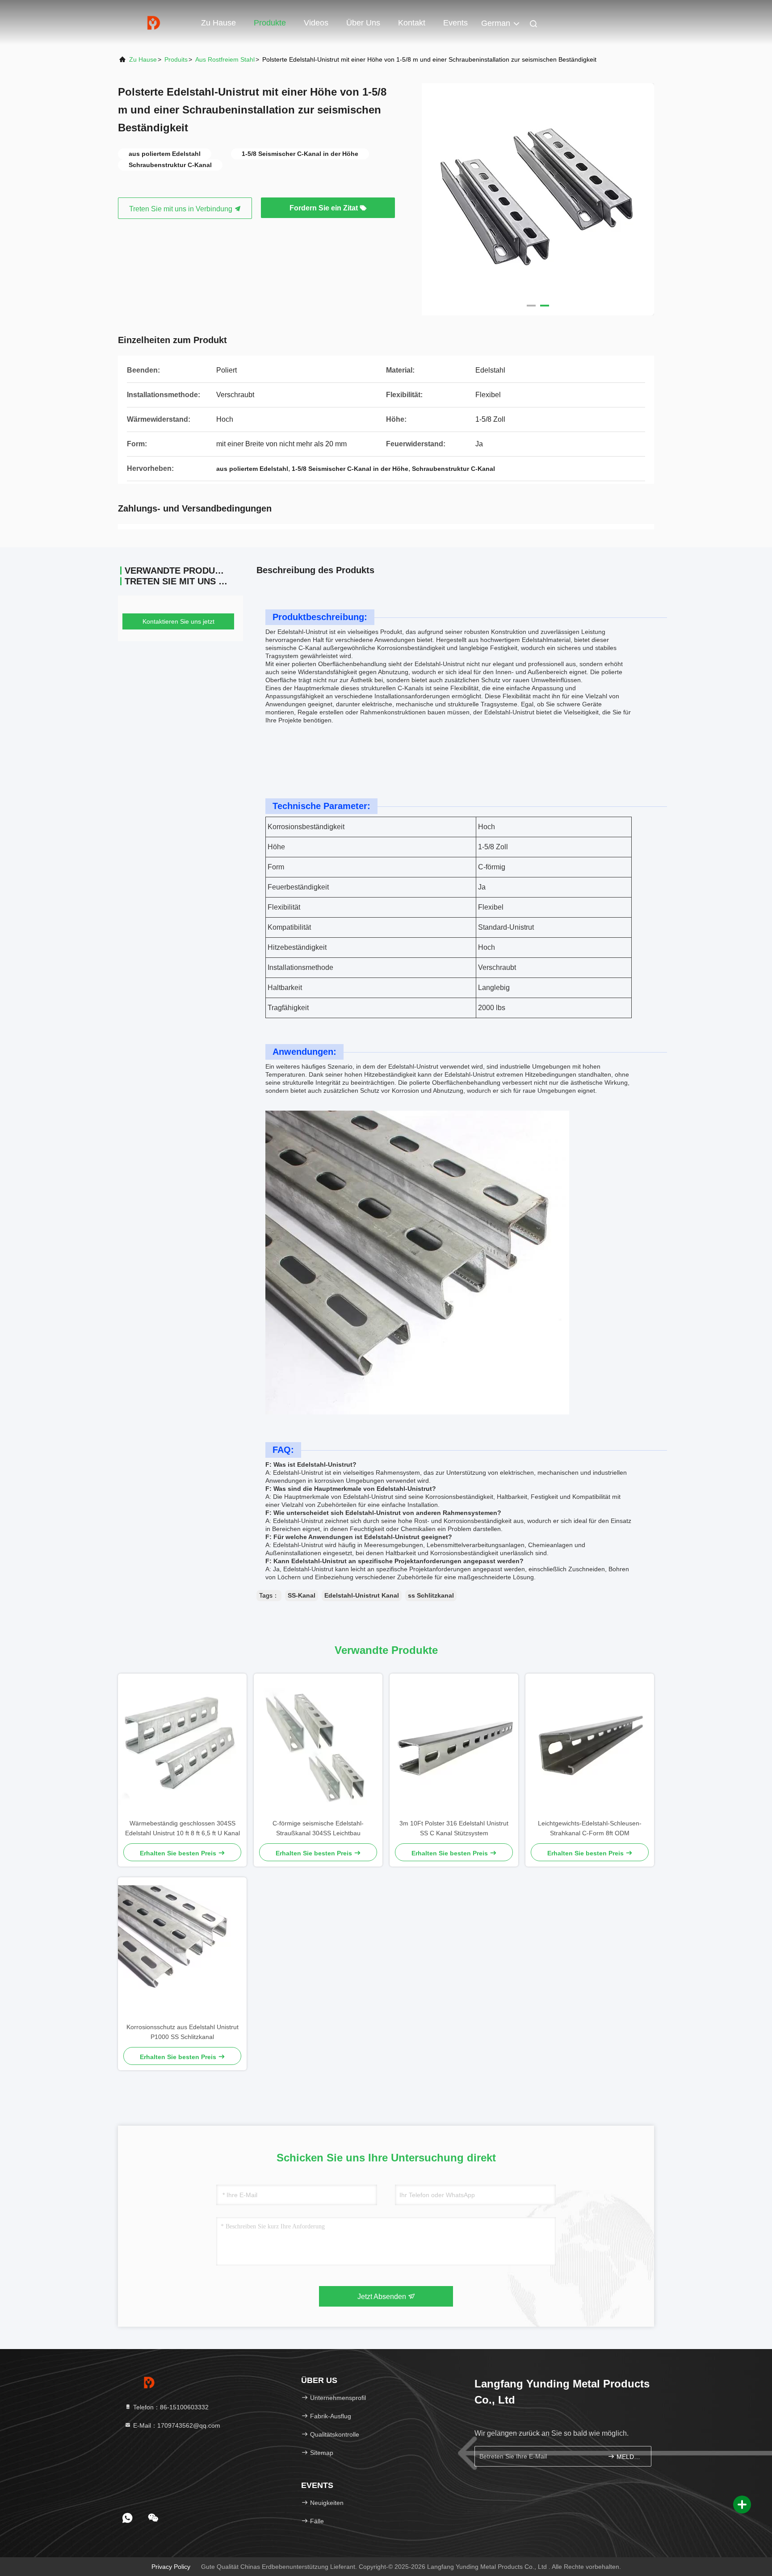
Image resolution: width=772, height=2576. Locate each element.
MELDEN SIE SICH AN (629, 2457)
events (455, 23)
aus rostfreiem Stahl (225, 59)
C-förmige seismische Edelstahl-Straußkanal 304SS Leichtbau (318, 1828)
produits (176, 59)
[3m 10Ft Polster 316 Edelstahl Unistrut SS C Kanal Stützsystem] (454, 1746)
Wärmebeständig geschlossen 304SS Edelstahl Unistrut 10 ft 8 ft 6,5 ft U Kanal (183, 1828)
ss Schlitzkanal (431, 1595)
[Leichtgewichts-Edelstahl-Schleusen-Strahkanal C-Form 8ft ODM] (590, 1746)
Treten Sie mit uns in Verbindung (182, 209)
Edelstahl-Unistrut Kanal (362, 1595)
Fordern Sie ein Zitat (325, 208)
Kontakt (412, 23)
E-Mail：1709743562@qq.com (176, 2425)
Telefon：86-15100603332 (170, 2407)
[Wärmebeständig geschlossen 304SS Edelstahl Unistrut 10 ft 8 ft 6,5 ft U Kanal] (182, 1746)
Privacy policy (171, 2567)
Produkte (270, 23)
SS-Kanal (302, 1595)
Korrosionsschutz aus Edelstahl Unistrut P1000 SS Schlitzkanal (183, 2032)
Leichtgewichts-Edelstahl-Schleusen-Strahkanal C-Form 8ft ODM (590, 1828)
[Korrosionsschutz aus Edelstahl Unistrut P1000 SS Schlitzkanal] (182, 1950)
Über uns (363, 23)
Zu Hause (218, 23)
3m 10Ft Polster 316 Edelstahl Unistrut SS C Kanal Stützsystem (454, 1828)
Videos (316, 23)
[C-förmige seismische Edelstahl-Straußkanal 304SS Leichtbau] (318, 1746)
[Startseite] (154, 22)
